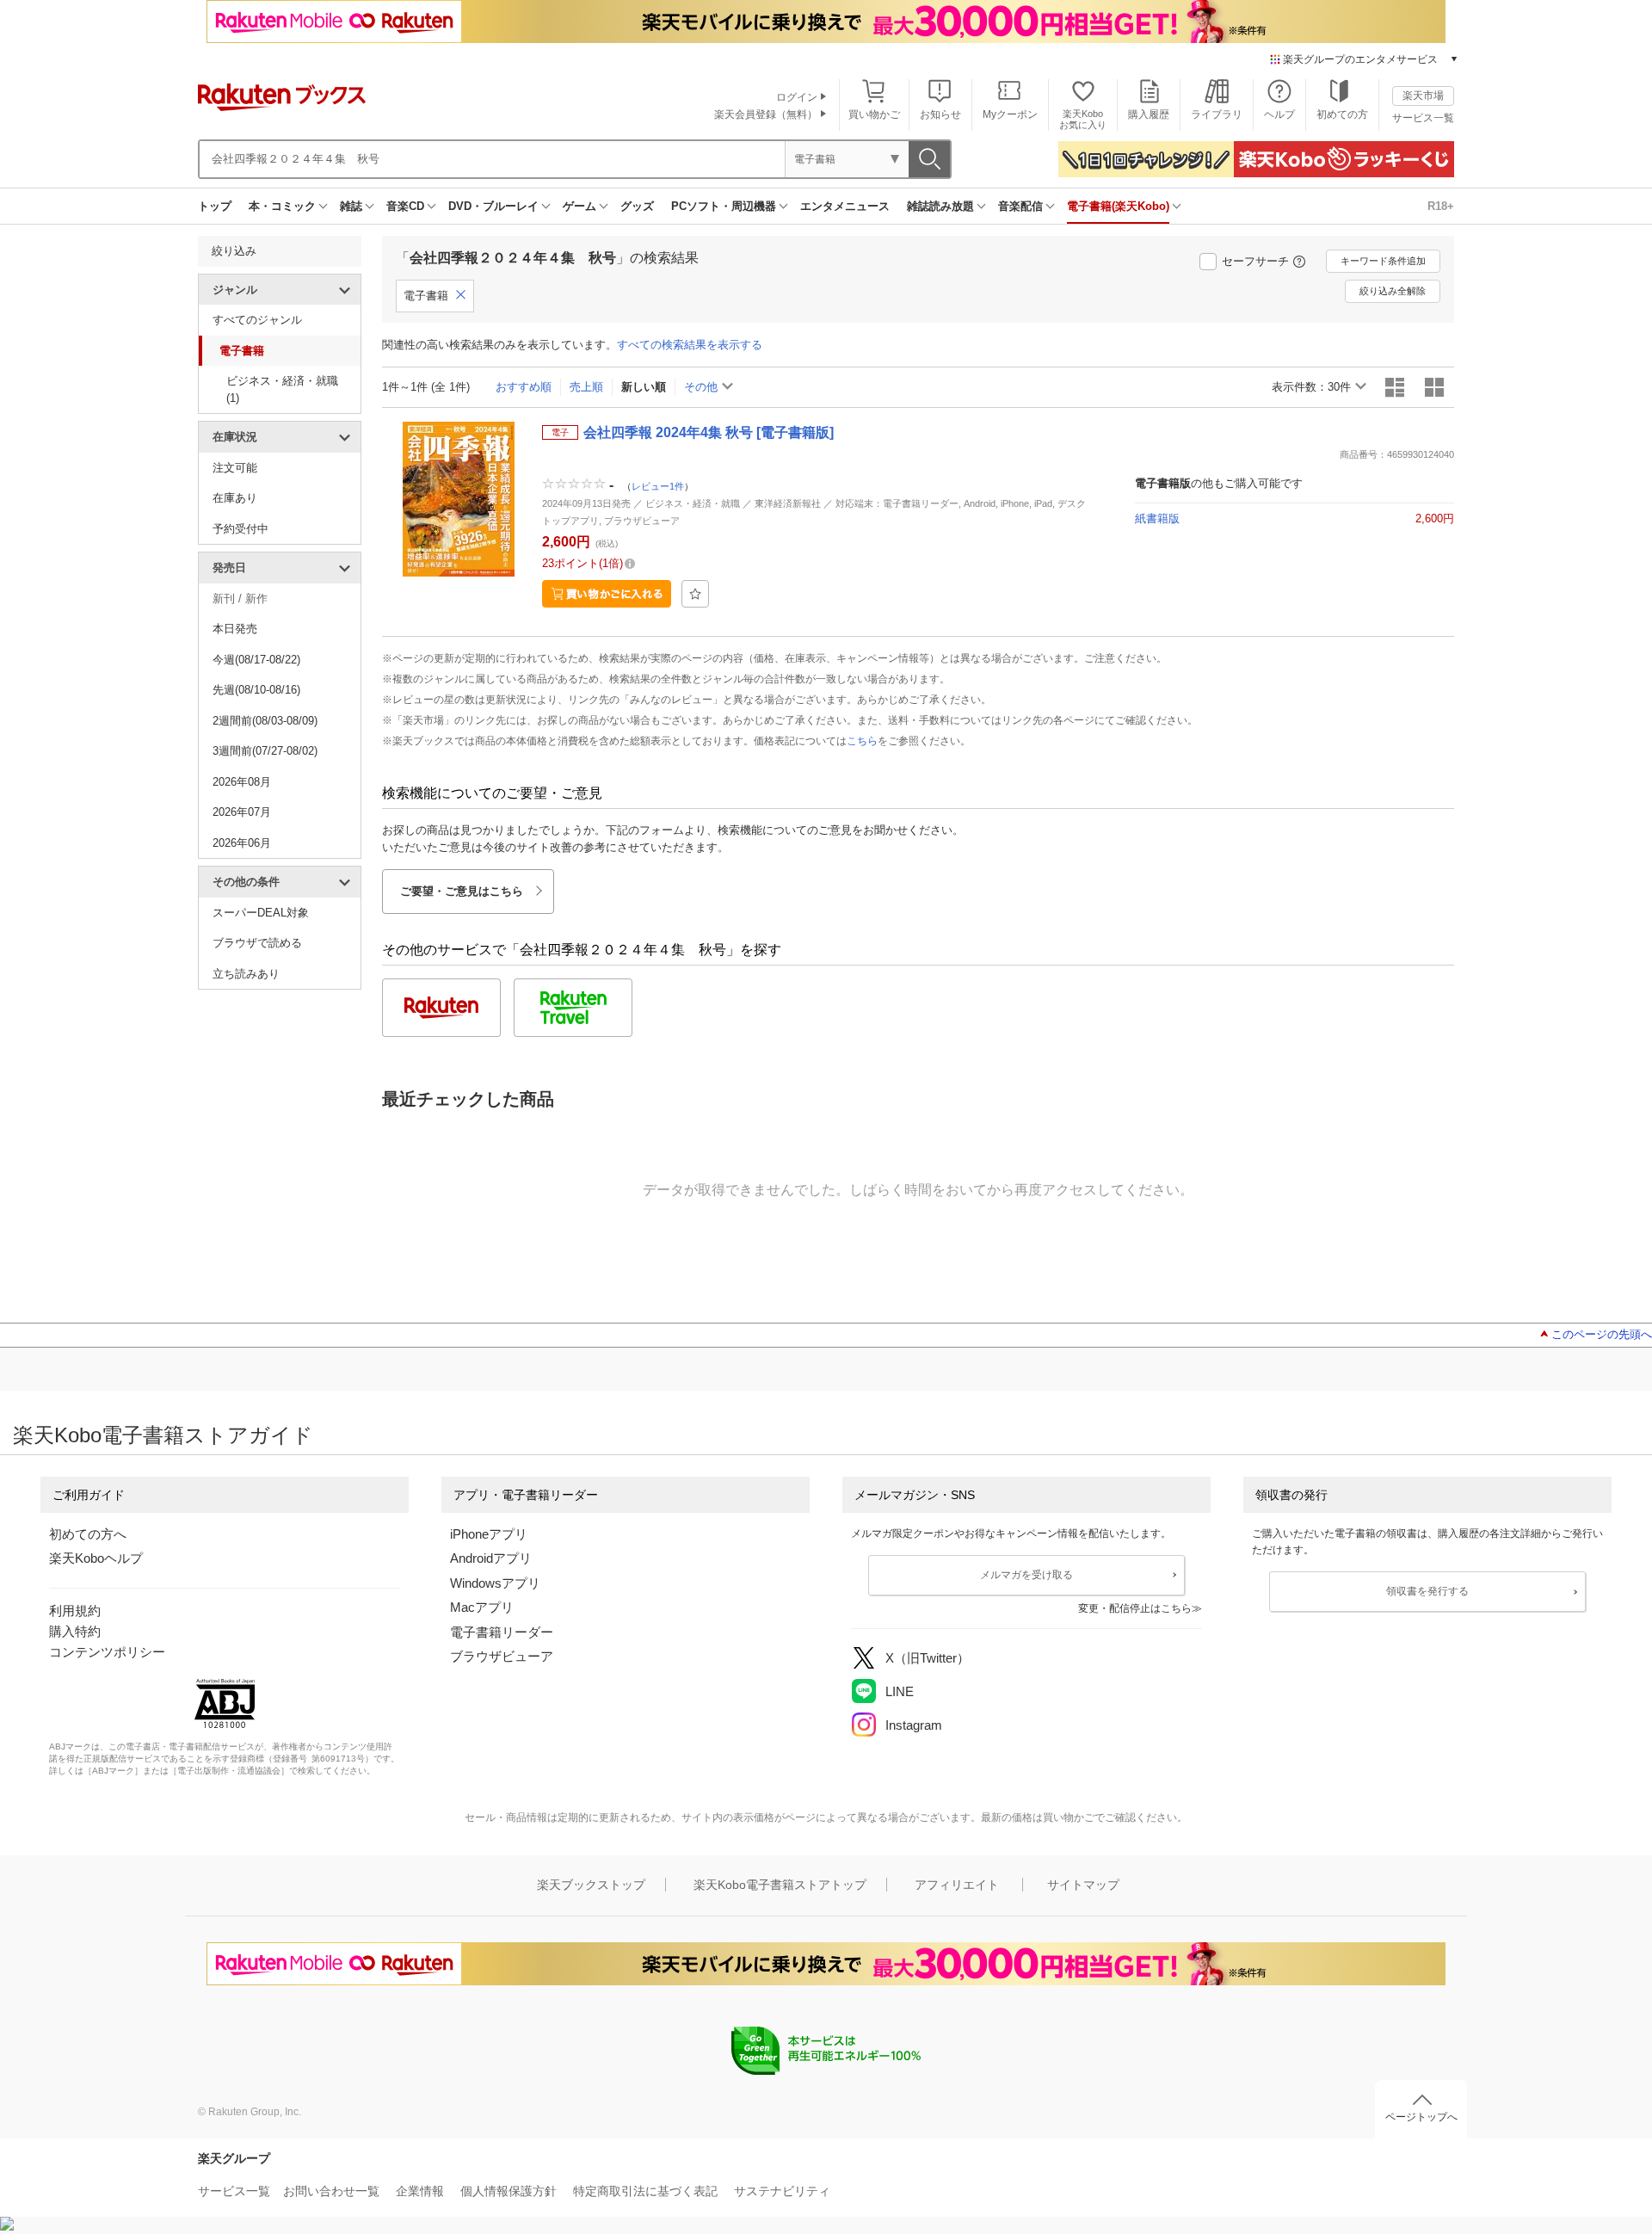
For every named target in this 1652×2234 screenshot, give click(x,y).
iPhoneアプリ (489, 1534)
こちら (862, 741)
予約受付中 (240, 529)
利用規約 (75, 1611)
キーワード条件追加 (1383, 261)
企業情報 (420, 2191)
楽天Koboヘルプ (96, 1558)
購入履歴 (1149, 114)
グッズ (637, 206)
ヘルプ (1279, 114)
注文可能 (235, 468)
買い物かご (874, 114)
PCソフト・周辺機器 (724, 206)
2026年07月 (242, 812)
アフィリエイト (957, 1885)
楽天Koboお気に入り (1083, 119)
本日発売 (235, 629)
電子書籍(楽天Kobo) (1118, 206)
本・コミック (282, 206)
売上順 (586, 387)
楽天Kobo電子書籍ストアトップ (780, 1885)
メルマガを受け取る (1026, 1575)
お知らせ (940, 114)
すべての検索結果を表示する (690, 345)
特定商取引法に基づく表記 (645, 2191)
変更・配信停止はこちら (1135, 1608)
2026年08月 (242, 782)
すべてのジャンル (257, 320)
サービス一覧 (1423, 118)
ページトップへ (1421, 2117)
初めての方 (1342, 114)
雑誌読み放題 (940, 206)
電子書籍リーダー (502, 1632)
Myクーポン (1010, 114)
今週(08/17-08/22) (256, 660)
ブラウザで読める (257, 943)
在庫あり (235, 498)
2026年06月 (242, 843)
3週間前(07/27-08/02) (265, 751)
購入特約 (75, 1631)
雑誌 (351, 206)
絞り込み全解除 (1393, 291)
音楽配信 (1020, 206)
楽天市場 (1423, 96)
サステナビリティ (782, 2191)
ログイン (797, 97)
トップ (215, 206)
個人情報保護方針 (509, 2191)
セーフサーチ (1255, 261)
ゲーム (579, 206)
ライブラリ (1217, 114)
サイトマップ (1083, 1885)
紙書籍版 (1157, 518)
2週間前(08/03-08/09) (265, 721)
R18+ (1441, 206)
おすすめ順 (524, 387)
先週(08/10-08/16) (256, 690)
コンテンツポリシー (107, 1652)
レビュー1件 (658, 486)
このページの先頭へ (1602, 1334)
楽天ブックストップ (591, 1885)
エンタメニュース (845, 206)
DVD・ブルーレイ (493, 206)
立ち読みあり (246, 974)
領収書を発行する (1427, 1591)
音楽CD (405, 206)
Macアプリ (482, 1607)
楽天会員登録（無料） (766, 114)
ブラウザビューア (502, 1656)
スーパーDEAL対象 (261, 913)
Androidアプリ (491, 1558)
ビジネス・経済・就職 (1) (282, 389)
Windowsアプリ (495, 1583)
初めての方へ (88, 1534)
